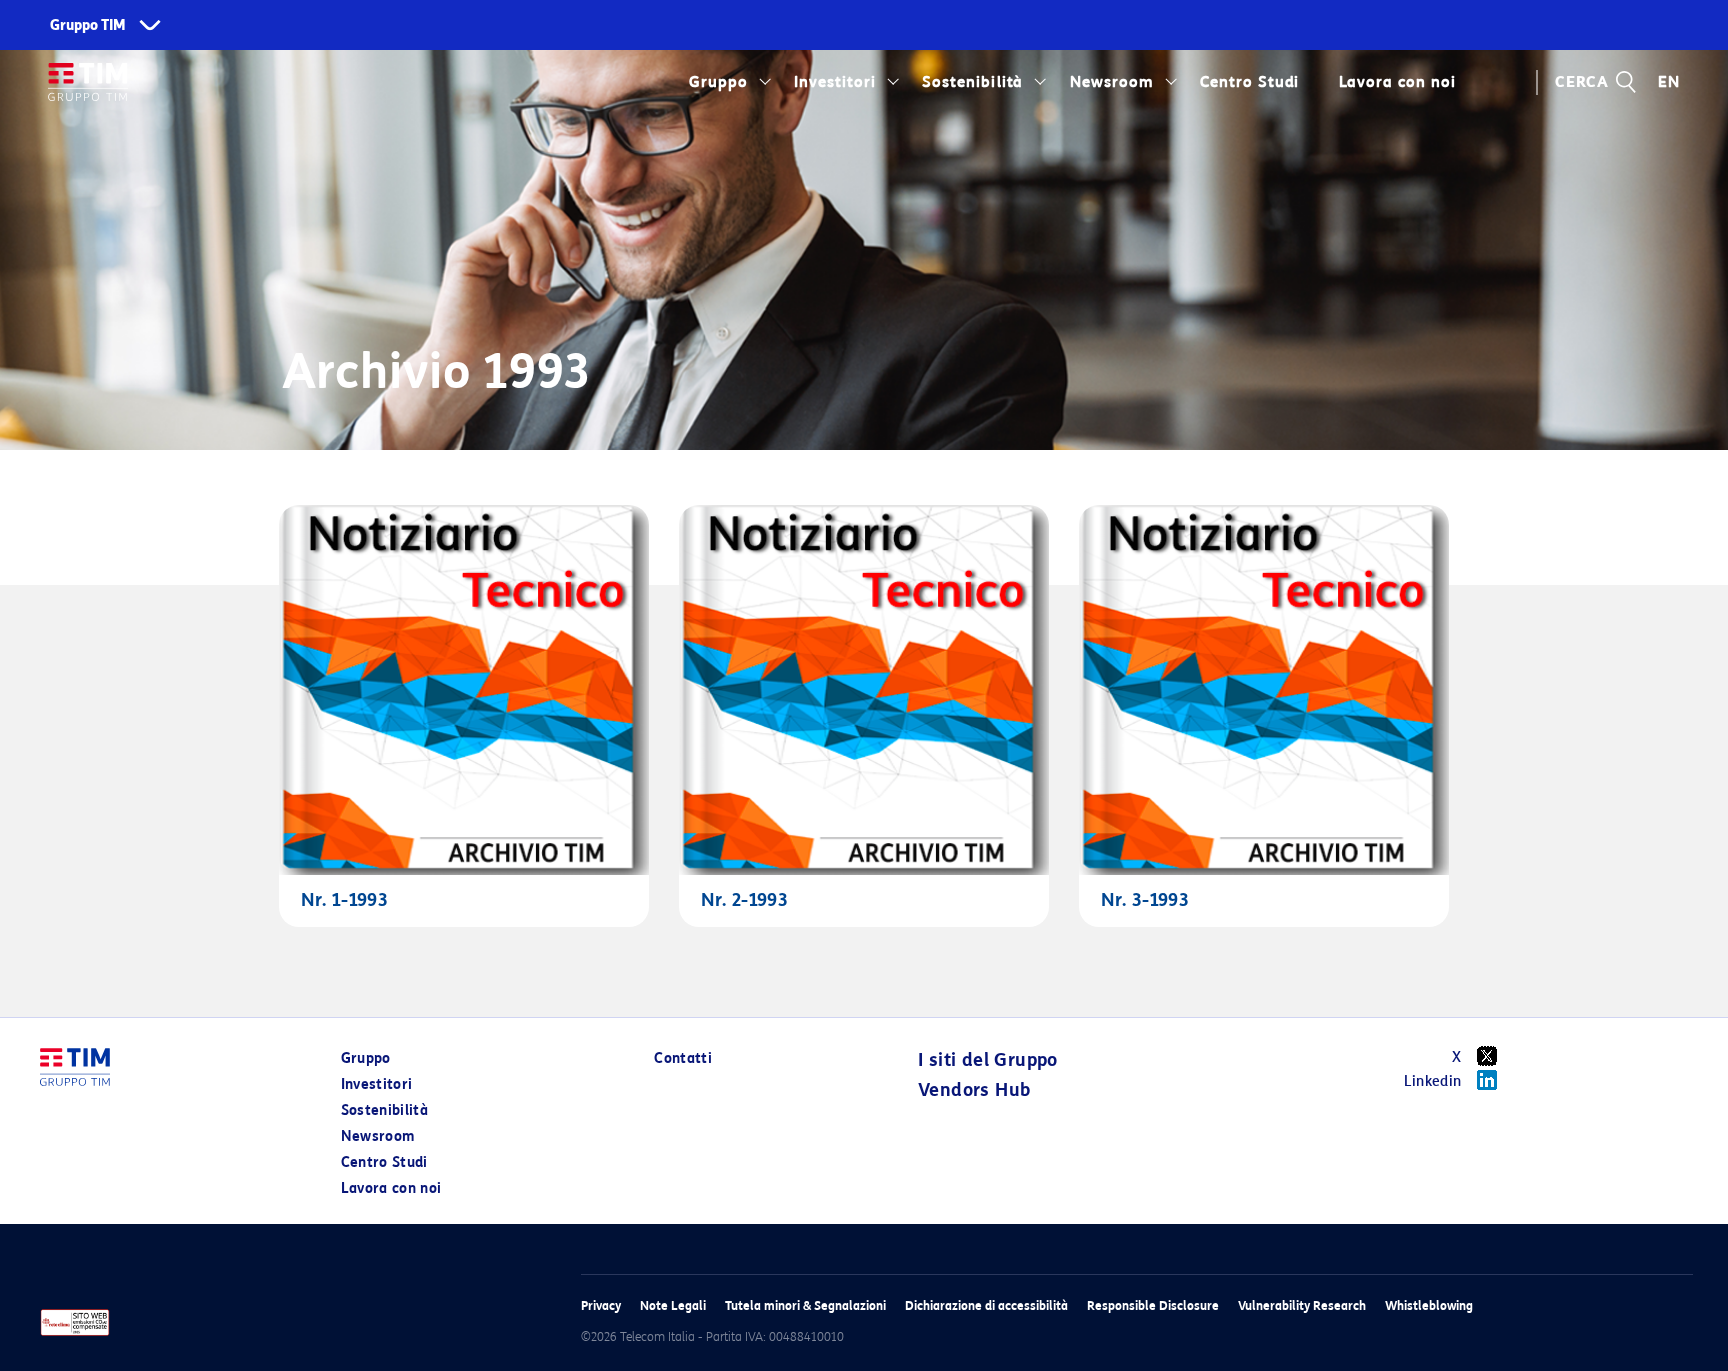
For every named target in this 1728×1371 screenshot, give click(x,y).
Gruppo (718, 82)
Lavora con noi (391, 1188)
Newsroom (1112, 82)
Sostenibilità (972, 82)
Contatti (683, 1058)
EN (1669, 82)
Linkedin (1433, 1081)
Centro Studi (384, 1162)
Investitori (835, 82)
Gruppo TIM (88, 25)
